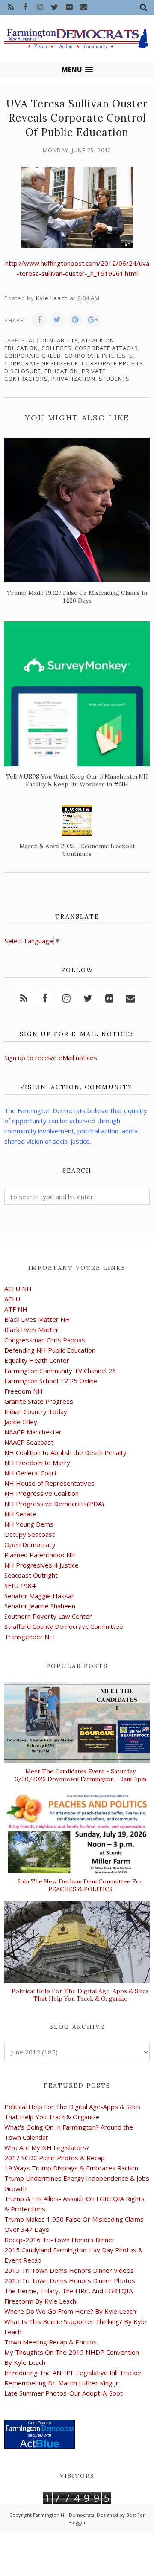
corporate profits (113, 363)
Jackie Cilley (21, 1422)
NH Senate (20, 1514)
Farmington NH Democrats (64, 2515)
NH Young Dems (29, 1524)
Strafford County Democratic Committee (64, 1626)
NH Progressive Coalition (41, 1493)
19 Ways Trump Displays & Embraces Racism (71, 2168)
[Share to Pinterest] (75, 320)
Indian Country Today (36, 1411)
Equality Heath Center (37, 1360)
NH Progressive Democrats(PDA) (54, 1504)
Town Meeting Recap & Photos (50, 2342)
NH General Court (31, 1473)
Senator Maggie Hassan (40, 1596)
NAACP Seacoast (29, 1442)
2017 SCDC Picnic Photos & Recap (55, 2158)
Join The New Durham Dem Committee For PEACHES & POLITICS (80, 1885)
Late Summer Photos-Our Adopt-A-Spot (64, 2393)
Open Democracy (30, 1544)
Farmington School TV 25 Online (51, 1381)
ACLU (12, 1299)
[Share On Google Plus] (93, 320)
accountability (53, 340)
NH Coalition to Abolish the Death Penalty (65, 1452)
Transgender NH (29, 1637)
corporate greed (33, 356)
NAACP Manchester (33, 1432)
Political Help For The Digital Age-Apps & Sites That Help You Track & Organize (80, 1995)
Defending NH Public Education (50, 1350)
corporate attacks (107, 348)
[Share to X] (57, 320)
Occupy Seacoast (30, 1534)
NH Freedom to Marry (37, 1463)
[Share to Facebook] (39, 320)
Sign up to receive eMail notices (51, 1058)
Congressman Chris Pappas (45, 1340)
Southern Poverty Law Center (48, 1616)
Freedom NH (24, 1391)
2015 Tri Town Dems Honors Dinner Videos (69, 2270)
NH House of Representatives (49, 1483)
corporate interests (99, 356)
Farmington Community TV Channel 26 (60, 1371)
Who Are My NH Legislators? (47, 2147)
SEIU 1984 (20, 1585)
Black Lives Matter (31, 1330)
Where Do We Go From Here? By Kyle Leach (70, 2311)
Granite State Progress (39, 1401)
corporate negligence (41, 363)
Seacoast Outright (31, 1575)
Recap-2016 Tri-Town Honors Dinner (59, 2240)
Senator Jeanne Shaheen (40, 1606)
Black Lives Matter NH (37, 1319)
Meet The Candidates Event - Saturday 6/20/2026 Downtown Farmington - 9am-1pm (80, 1775)
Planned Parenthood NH (40, 1555)
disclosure (23, 371)
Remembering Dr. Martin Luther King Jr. (62, 2383)
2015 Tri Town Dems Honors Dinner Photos (70, 2280)
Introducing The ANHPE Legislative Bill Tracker (73, 2373)
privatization (73, 379)
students (114, 379)
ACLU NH (18, 1289)
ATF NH (16, 1309)
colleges (56, 348)
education (61, 371)
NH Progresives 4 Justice (41, 1565)
